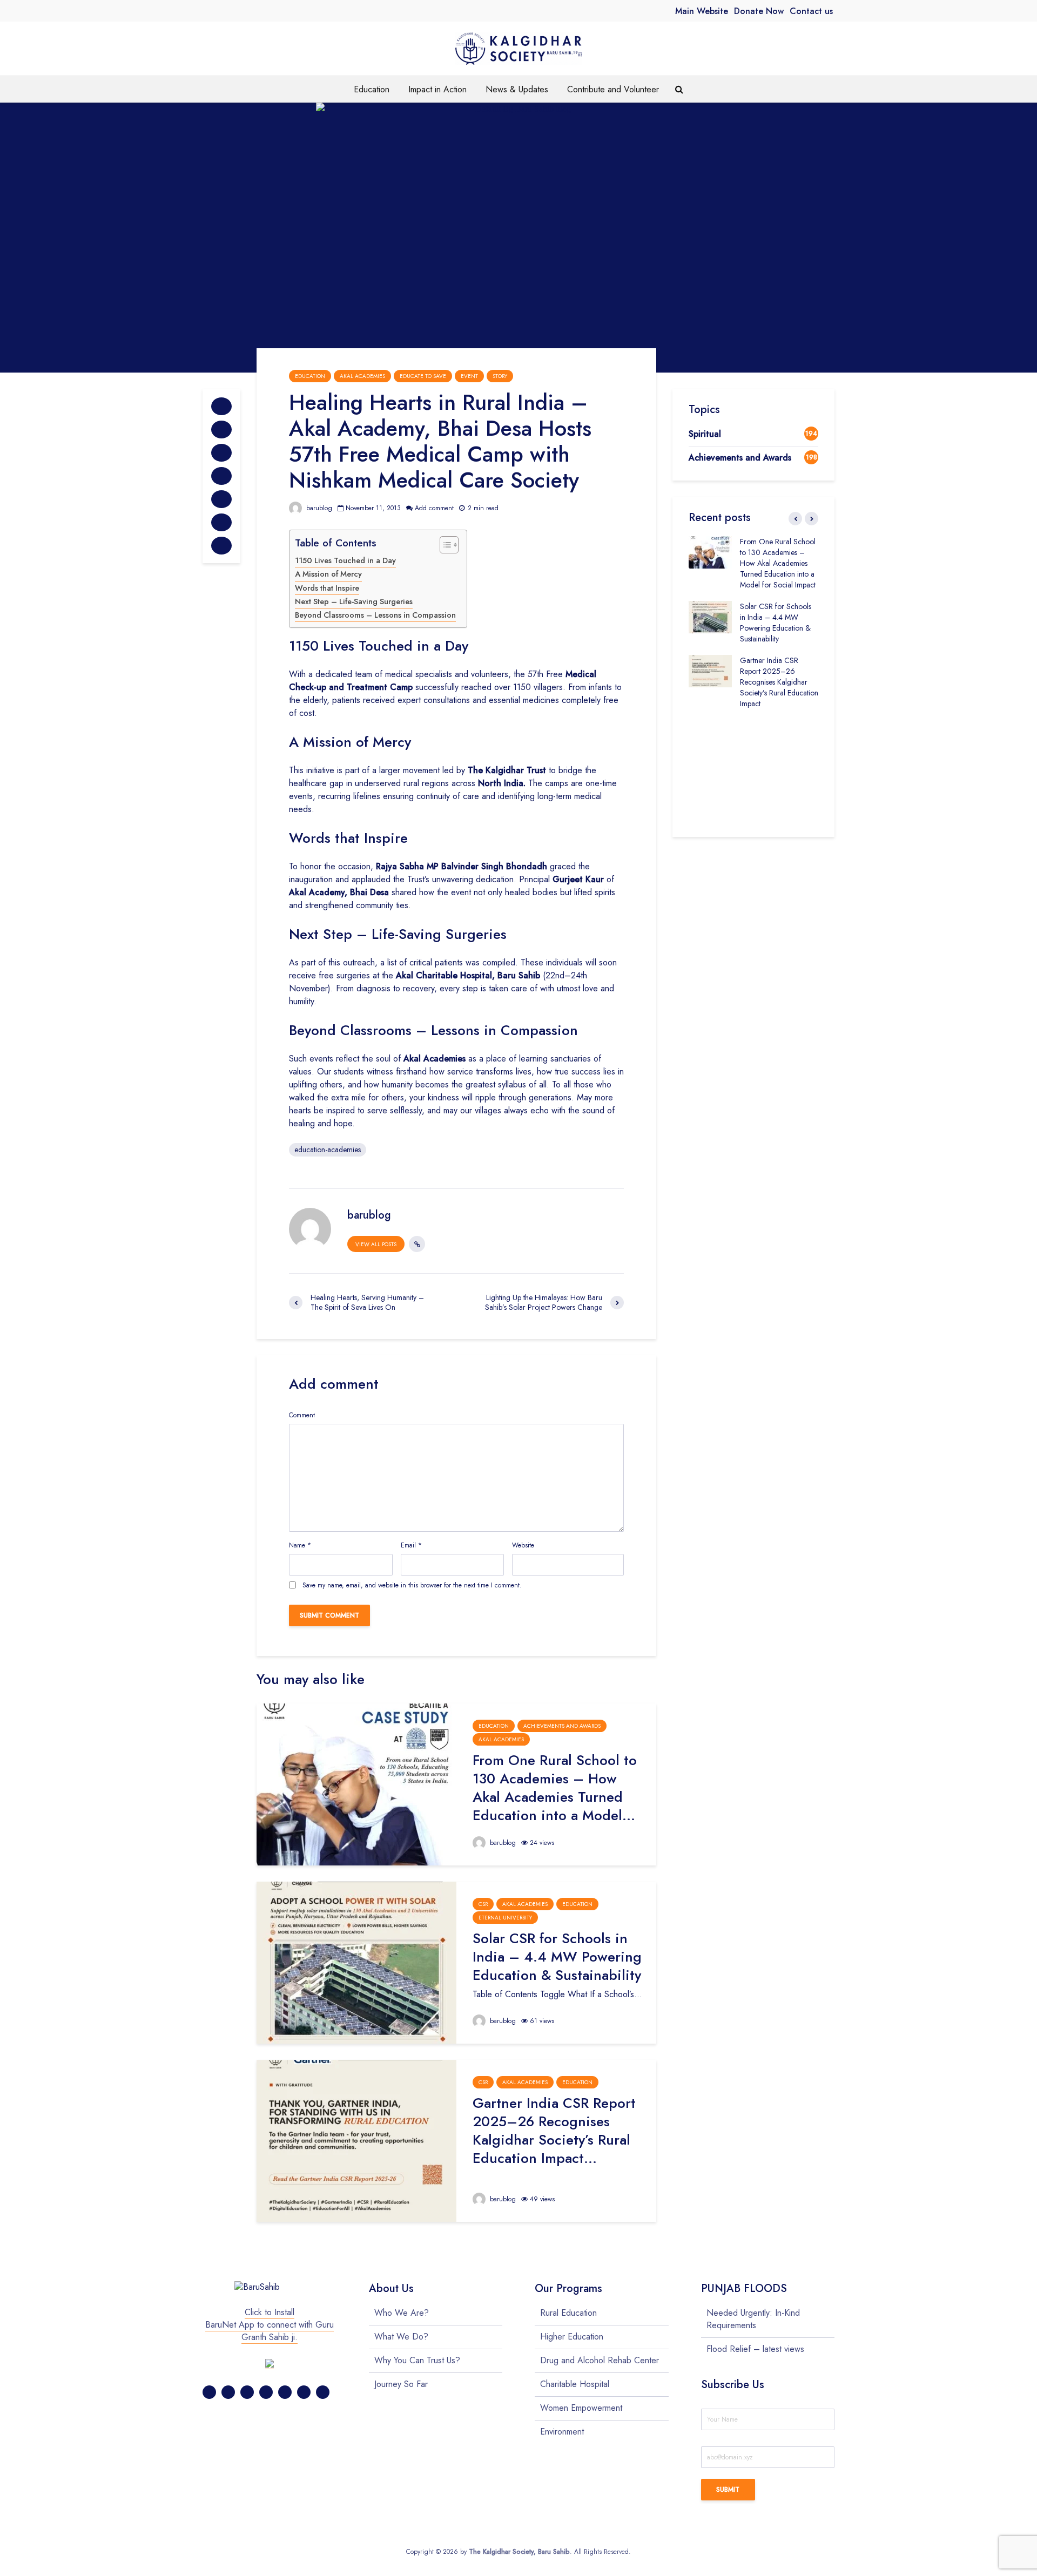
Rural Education (568, 2313)
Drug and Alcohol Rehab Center (600, 2360)
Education (372, 89)
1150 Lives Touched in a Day (345, 560)
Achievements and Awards (562, 1726)
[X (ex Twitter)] (228, 2392)
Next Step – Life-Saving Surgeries (354, 601)
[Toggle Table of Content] (444, 545)
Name (300, 1545)
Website (523, 1545)
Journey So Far (401, 2384)
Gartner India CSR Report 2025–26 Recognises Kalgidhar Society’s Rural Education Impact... (554, 2131)
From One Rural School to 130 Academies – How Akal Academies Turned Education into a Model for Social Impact (778, 563)
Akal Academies (362, 376)
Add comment (434, 508)
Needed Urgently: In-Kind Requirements (753, 2319)
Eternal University (505, 1918)
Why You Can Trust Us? (417, 2360)
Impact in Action (437, 89)
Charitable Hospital (575, 2384)
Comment (302, 1415)
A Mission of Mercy (328, 574)
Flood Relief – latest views (755, 2349)
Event (469, 376)
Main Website (702, 11)
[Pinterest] (247, 2392)
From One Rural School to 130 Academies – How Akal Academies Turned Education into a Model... (555, 1788)
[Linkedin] (285, 2392)
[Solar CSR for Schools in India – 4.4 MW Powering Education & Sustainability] (356, 1962)
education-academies (328, 1150)
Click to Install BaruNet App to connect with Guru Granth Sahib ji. (270, 2325)
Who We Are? (402, 2313)
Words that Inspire (327, 588)
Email (411, 1545)
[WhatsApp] (323, 2392)
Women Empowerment (581, 2408)
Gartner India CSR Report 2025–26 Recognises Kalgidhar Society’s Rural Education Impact (779, 682)
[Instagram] (266, 2392)
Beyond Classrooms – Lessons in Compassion (375, 615)
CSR (483, 1904)
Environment (562, 2432)
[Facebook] (209, 2392)
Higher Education (572, 2337)
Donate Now (759, 11)
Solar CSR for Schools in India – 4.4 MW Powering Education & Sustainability (557, 1957)
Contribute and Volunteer (613, 89)
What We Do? (401, 2337)
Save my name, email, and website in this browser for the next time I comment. (412, 1585)
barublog (318, 508)
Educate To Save (423, 376)
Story (500, 376)
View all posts (376, 1244)
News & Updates (517, 89)
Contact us (811, 11)
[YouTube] (304, 2392)
